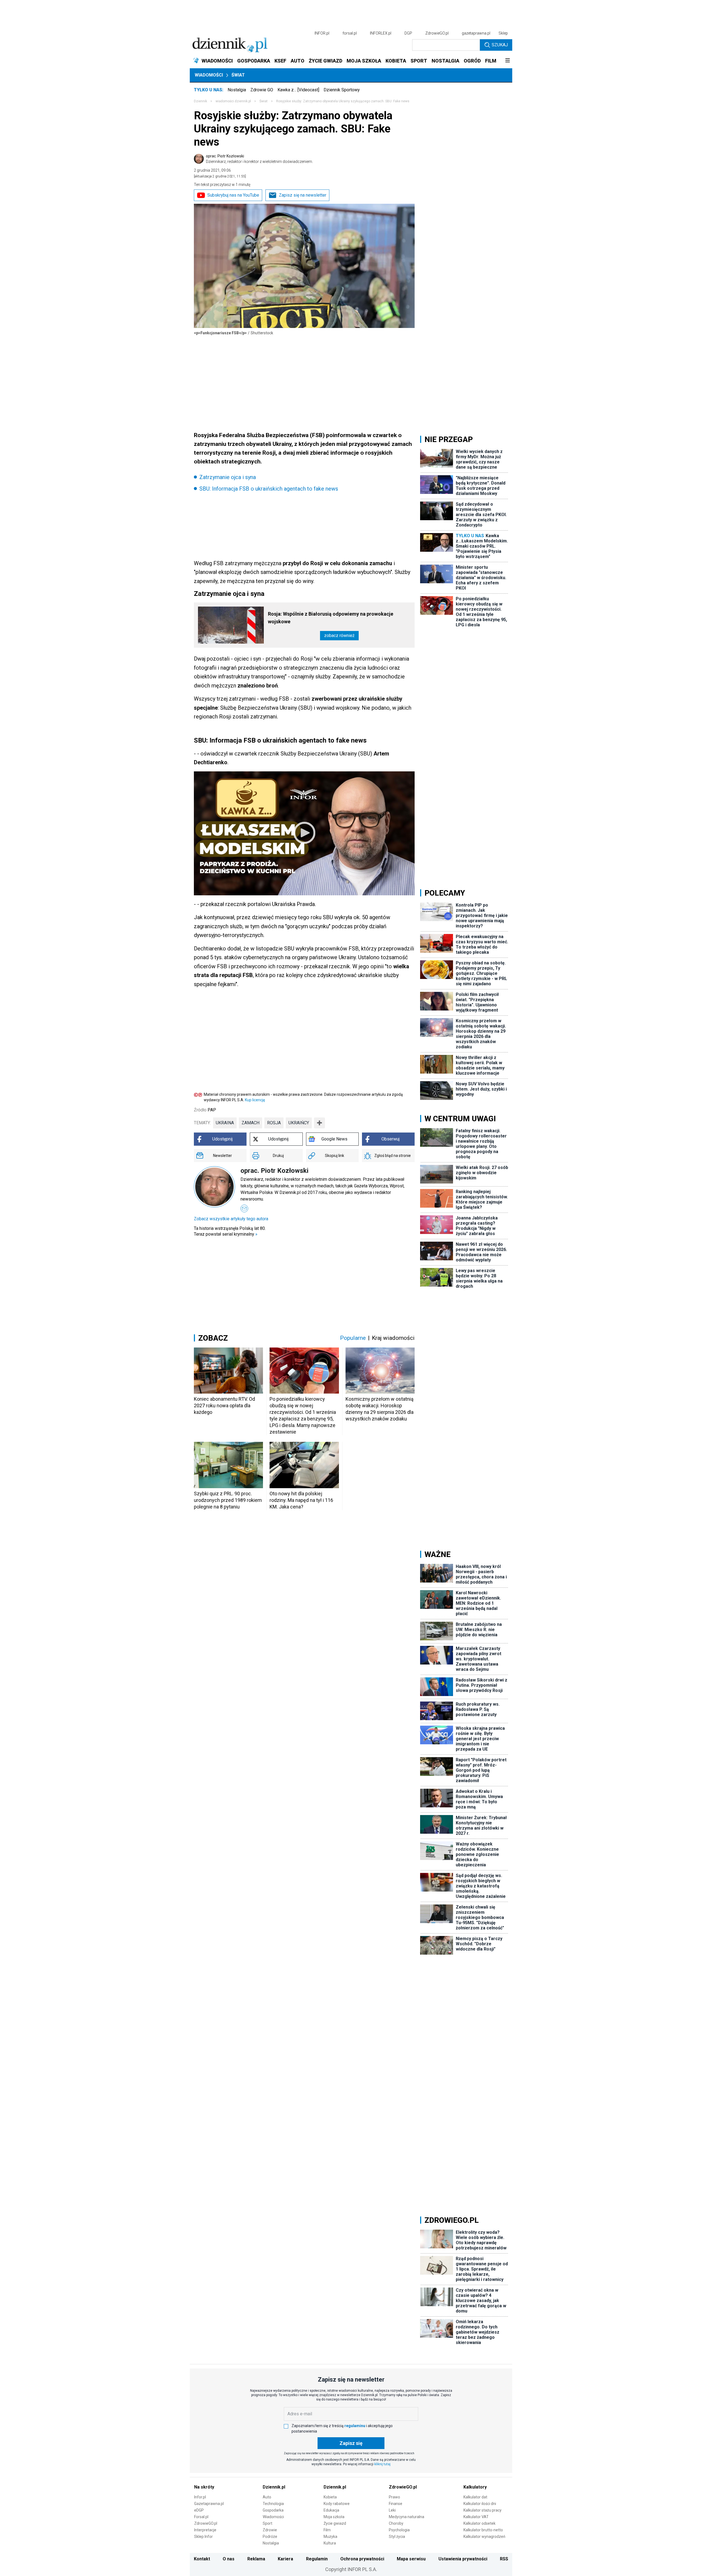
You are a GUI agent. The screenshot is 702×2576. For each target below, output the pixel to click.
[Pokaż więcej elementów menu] (507, 61)
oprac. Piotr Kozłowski (259, 159)
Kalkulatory (475, 2487)
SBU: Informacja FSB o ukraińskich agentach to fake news (269, 489)
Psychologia (399, 2530)
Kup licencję (255, 1100)
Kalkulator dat (475, 2497)
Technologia (273, 2504)
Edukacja (331, 2510)
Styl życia (397, 2537)
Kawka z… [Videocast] (298, 90)
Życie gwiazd (335, 2523)
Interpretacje (205, 2530)
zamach (250, 1123)
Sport (268, 2523)
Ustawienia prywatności (463, 2559)
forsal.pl (350, 33)
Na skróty (204, 2487)
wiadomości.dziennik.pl (233, 101)
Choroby (396, 2523)
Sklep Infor (203, 2537)
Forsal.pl (201, 2517)
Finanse (396, 2504)
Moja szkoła (334, 2517)
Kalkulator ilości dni (480, 2504)
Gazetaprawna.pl (209, 2504)
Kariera (285, 2559)
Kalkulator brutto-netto (483, 2530)
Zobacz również (339, 635)
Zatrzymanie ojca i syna (228, 477)
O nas (229, 2559)
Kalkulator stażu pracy (482, 2510)
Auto (267, 2497)
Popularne (353, 1338)
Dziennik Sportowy (342, 90)
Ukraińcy (299, 1123)
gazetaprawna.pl (476, 33)
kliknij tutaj (382, 2464)
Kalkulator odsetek (479, 2523)
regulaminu (355, 2426)
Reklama (256, 2559)
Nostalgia (237, 90)
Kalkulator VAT (476, 2517)
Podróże (270, 2537)
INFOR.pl (322, 33)
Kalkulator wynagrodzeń (484, 2537)
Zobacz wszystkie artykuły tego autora (231, 1219)
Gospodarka (273, 2510)
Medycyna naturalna (407, 2517)
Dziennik (200, 101)
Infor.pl (200, 2497)
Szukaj (500, 45)
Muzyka (330, 2537)
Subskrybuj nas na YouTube (233, 195)
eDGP (199, 2510)
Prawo (394, 2497)
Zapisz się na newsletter (303, 195)
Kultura (330, 2543)
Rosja (274, 1123)
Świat (238, 75)
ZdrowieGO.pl (437, 33)
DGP (408, 33)
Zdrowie (270, 2530)
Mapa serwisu (411, 2559)
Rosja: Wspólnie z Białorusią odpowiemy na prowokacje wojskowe (331, 618)
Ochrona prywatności (362, 2559)
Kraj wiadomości (393, 1338)
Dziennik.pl (274, 2487)
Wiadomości (209, 75)
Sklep (503, 33)
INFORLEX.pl (381, 33)
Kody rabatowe (337, 2504)
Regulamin (317, 2559)
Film (327, 2530)
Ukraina (225, 1123)
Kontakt (202, 2559)
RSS (504, 2559)
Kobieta (330, 2497)
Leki (392, 2510)
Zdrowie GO (262, 90)
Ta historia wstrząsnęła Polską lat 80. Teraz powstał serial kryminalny (230, 1231)
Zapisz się (351, 2443)
